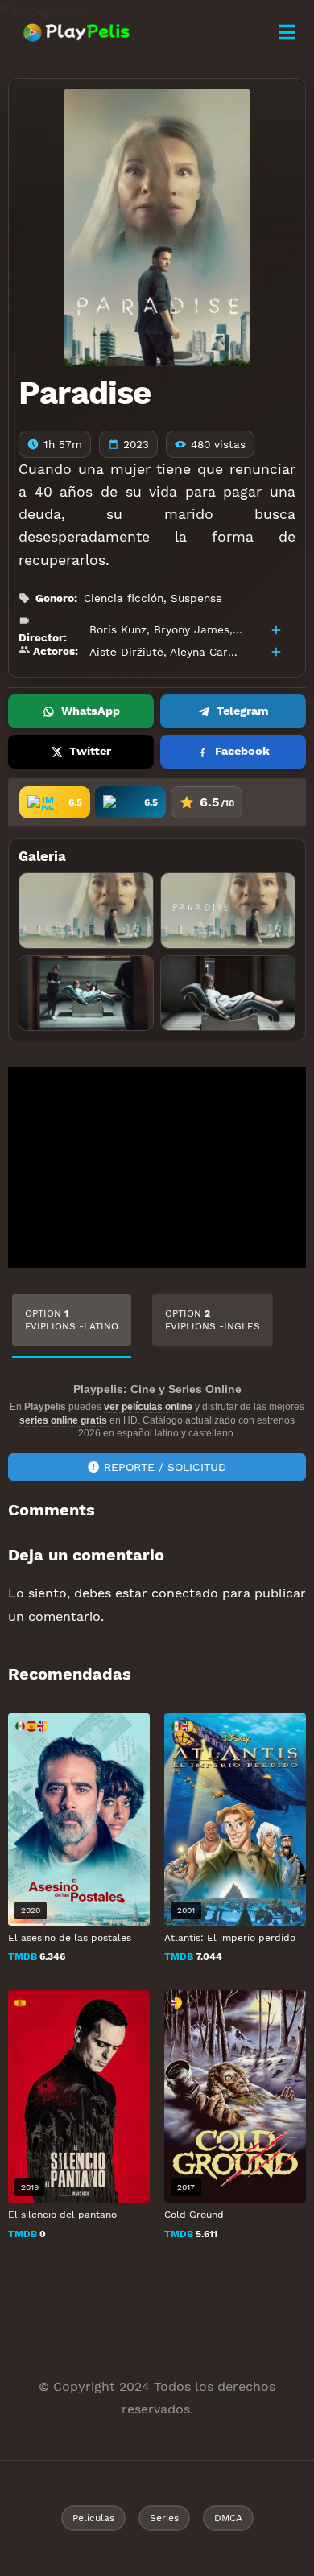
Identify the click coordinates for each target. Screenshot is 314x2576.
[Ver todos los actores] (276, 652)
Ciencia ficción (124, 598)
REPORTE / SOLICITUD (165, 1467)
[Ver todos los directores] (276, 630)
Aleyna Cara (202, 652)
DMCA (228, 2518)
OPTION (72, 1320)
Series (164, 2518)
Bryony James (192, 629)
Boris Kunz (118, 629)
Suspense (196, 598)
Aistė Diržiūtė (126, 652)
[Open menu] (287, 33)
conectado (185, 1593)
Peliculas (93, 2518)
